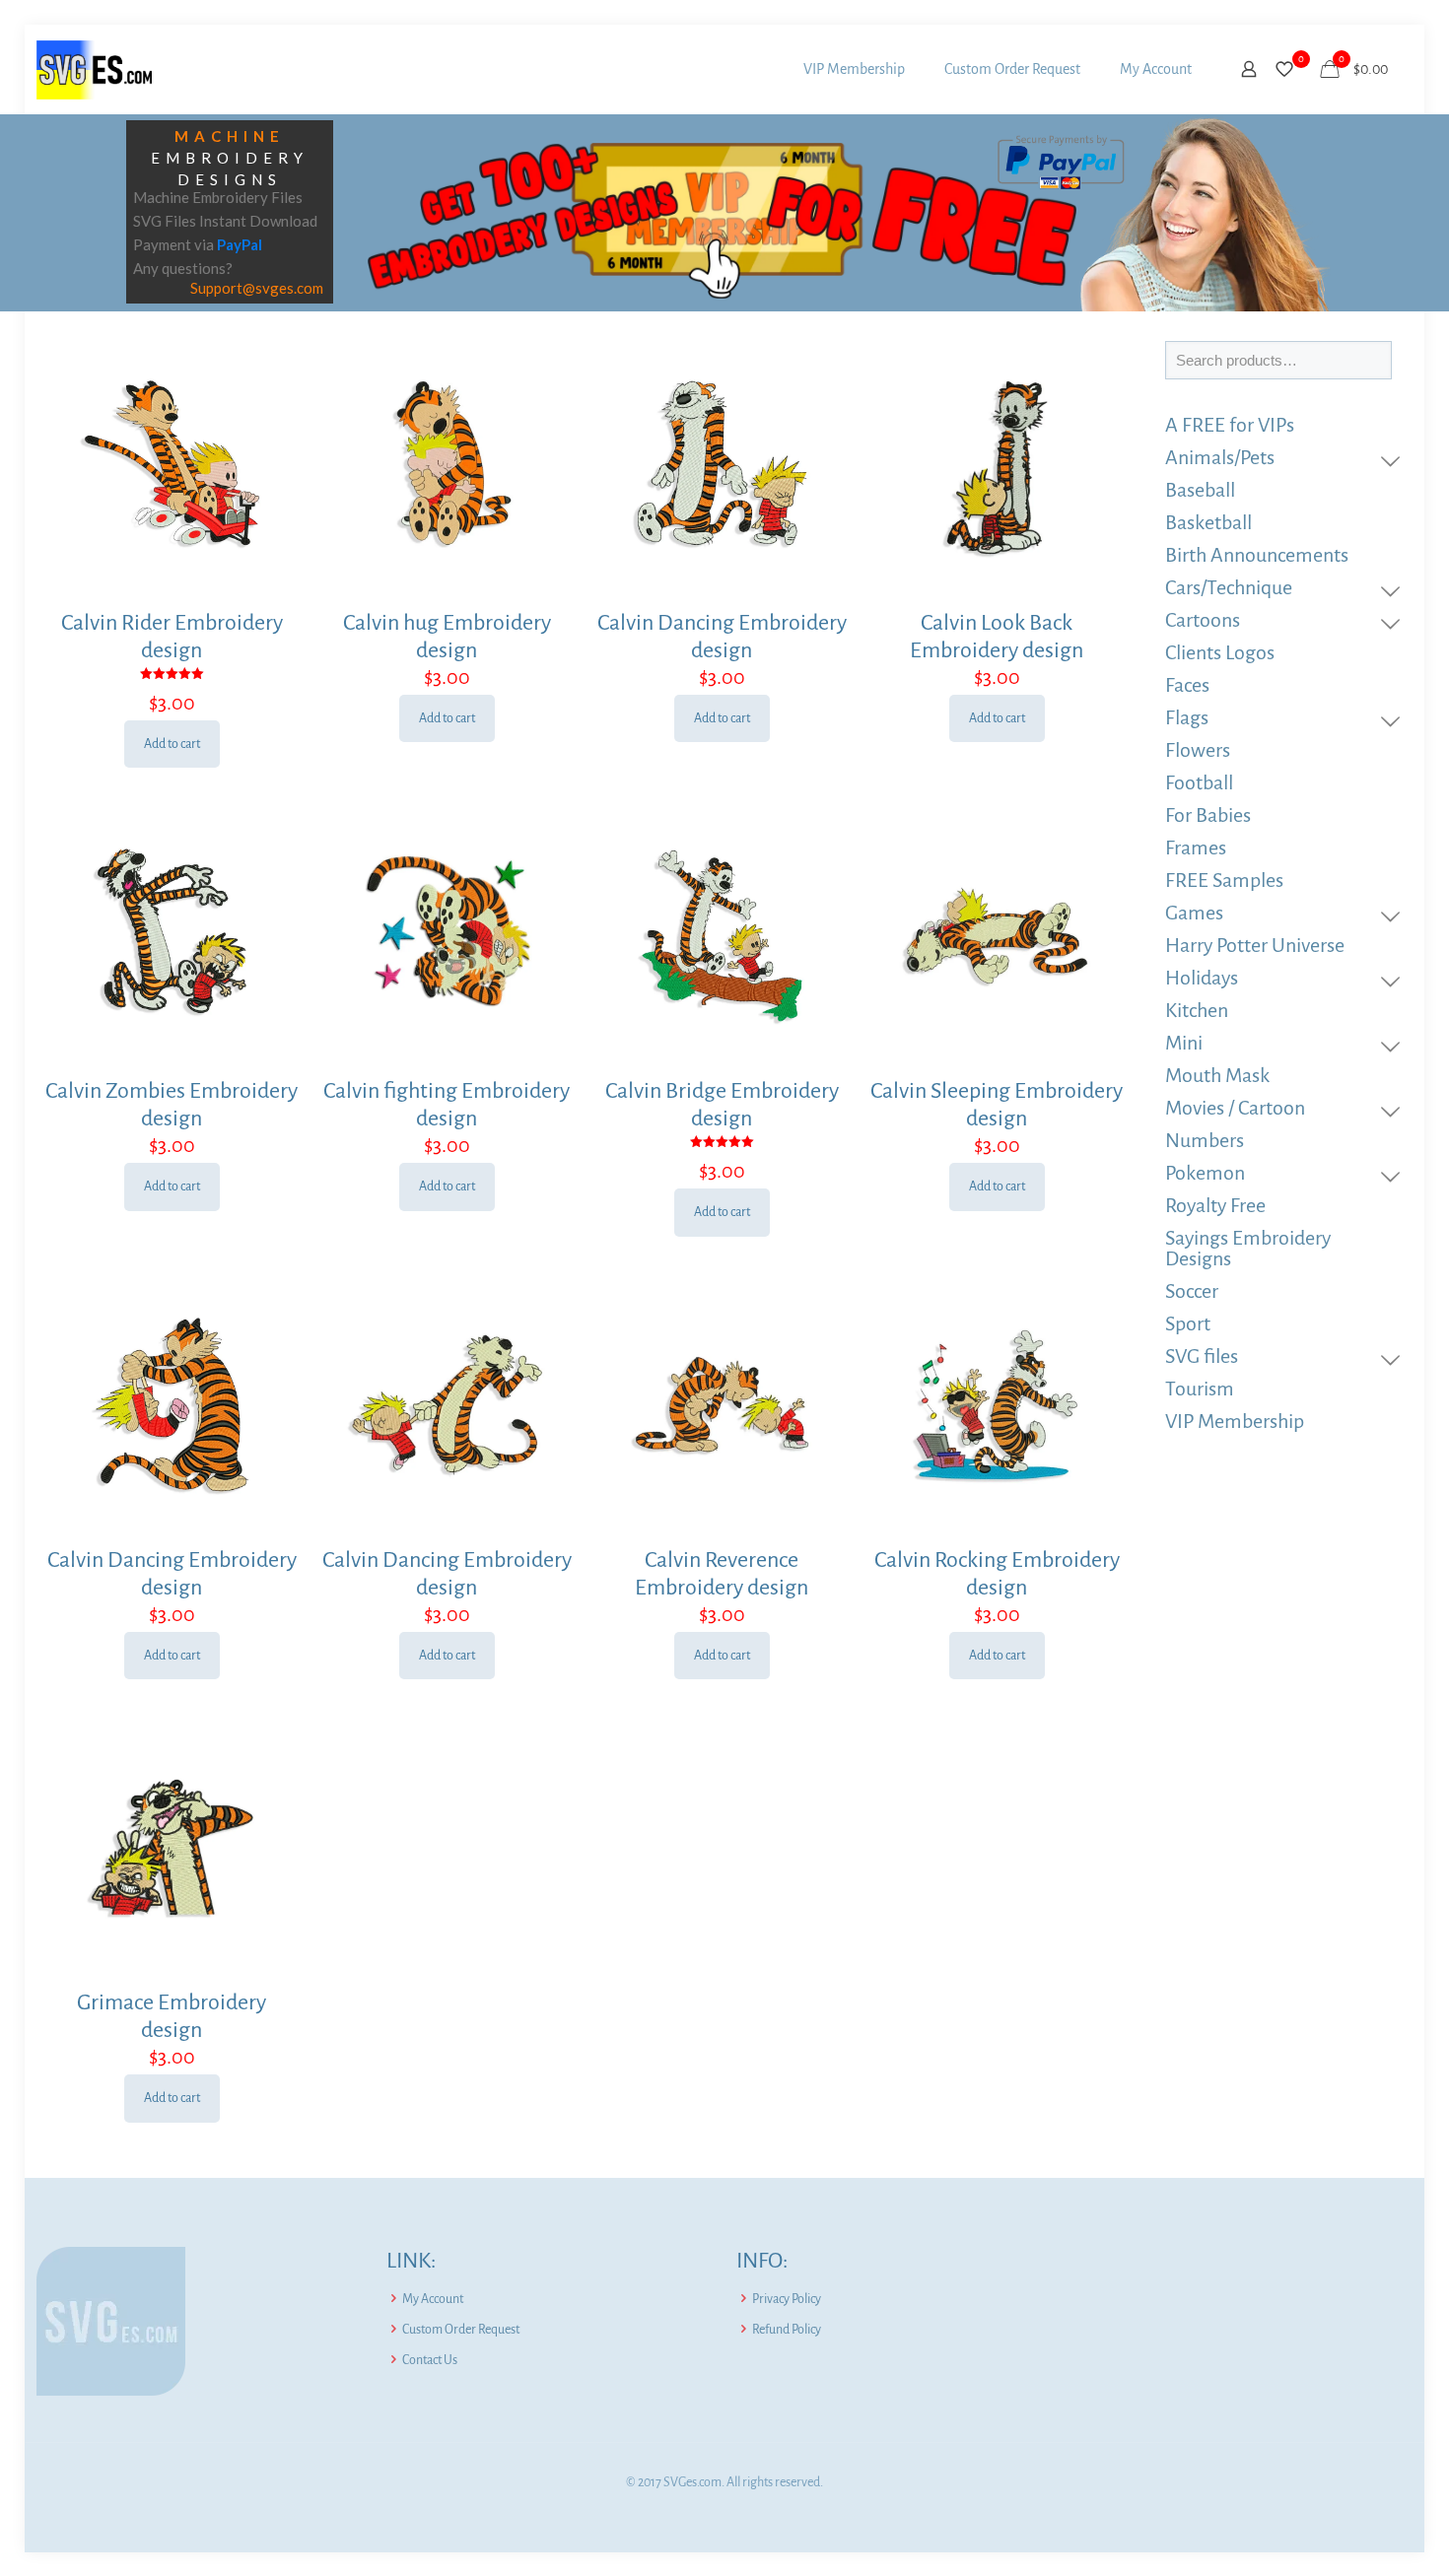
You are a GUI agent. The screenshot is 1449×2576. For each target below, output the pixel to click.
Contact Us (430, 2360)
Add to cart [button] (172, 744)
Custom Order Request (461, 2330)
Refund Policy (787, 2330)
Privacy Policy (787, 2299)
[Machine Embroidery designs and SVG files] (94, 69)
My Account (433, 2299)
